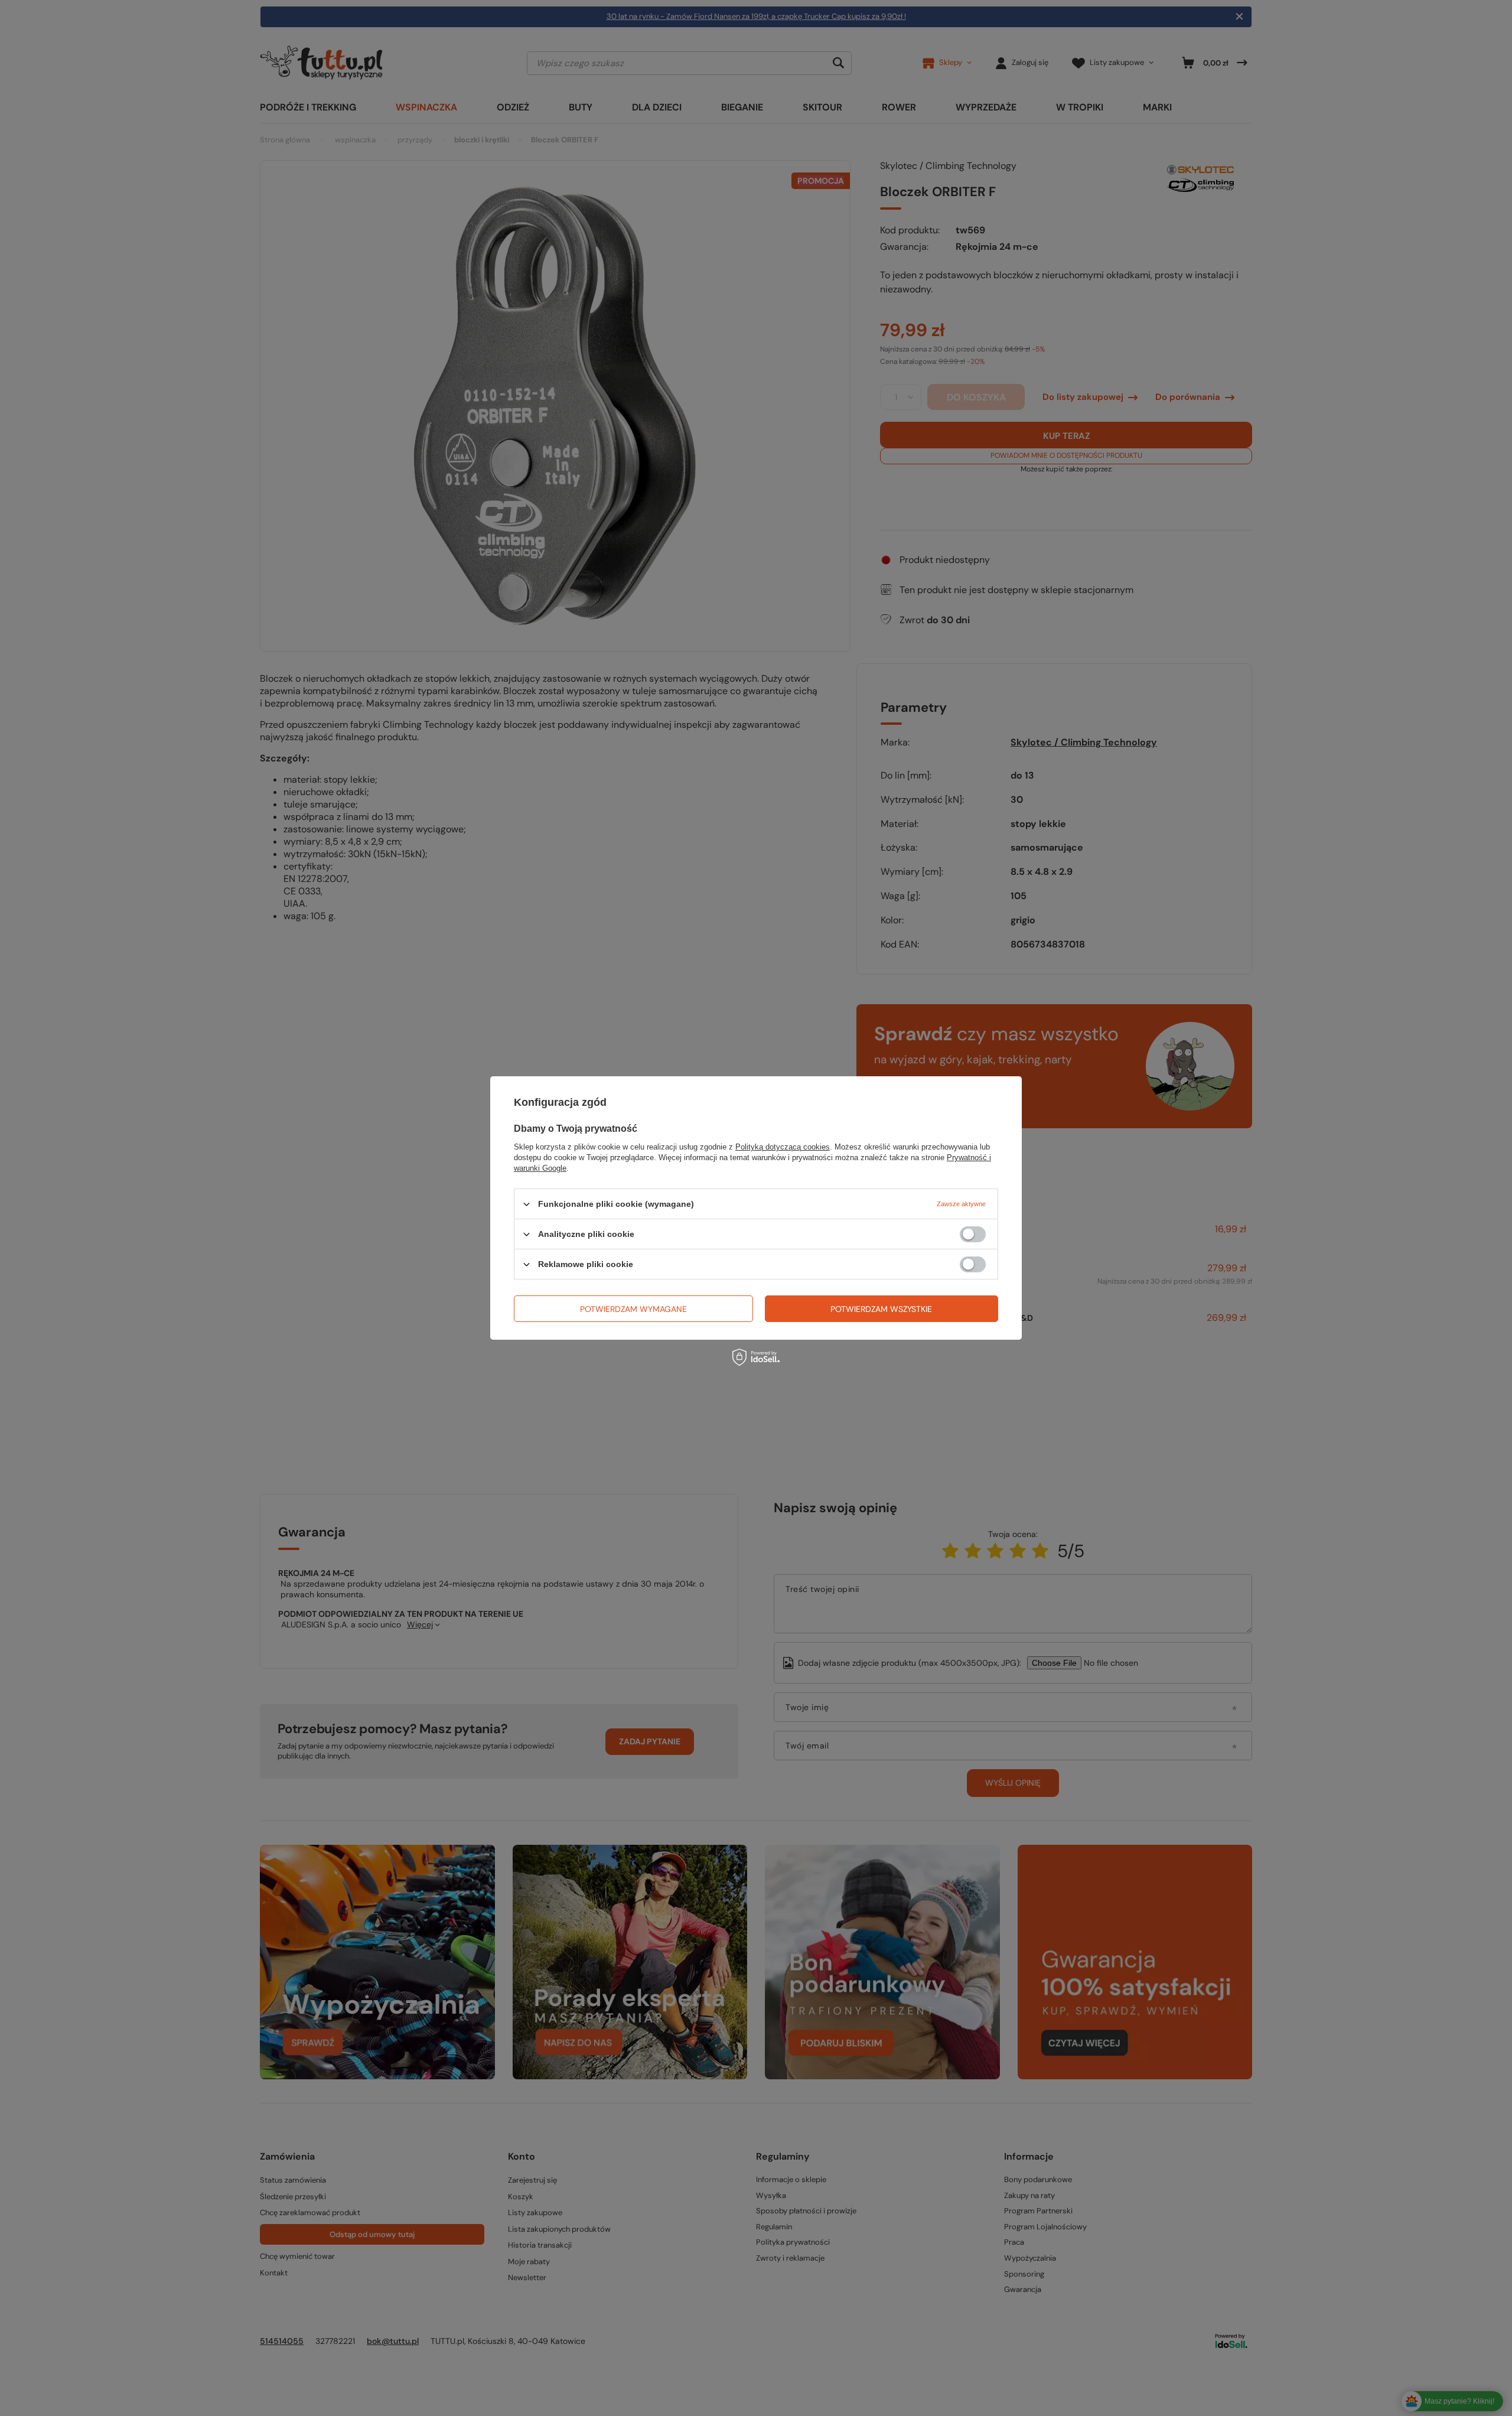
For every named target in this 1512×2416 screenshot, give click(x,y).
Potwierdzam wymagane (633, 1308)
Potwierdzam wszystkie (881, 1308)
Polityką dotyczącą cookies (783, 1147)
